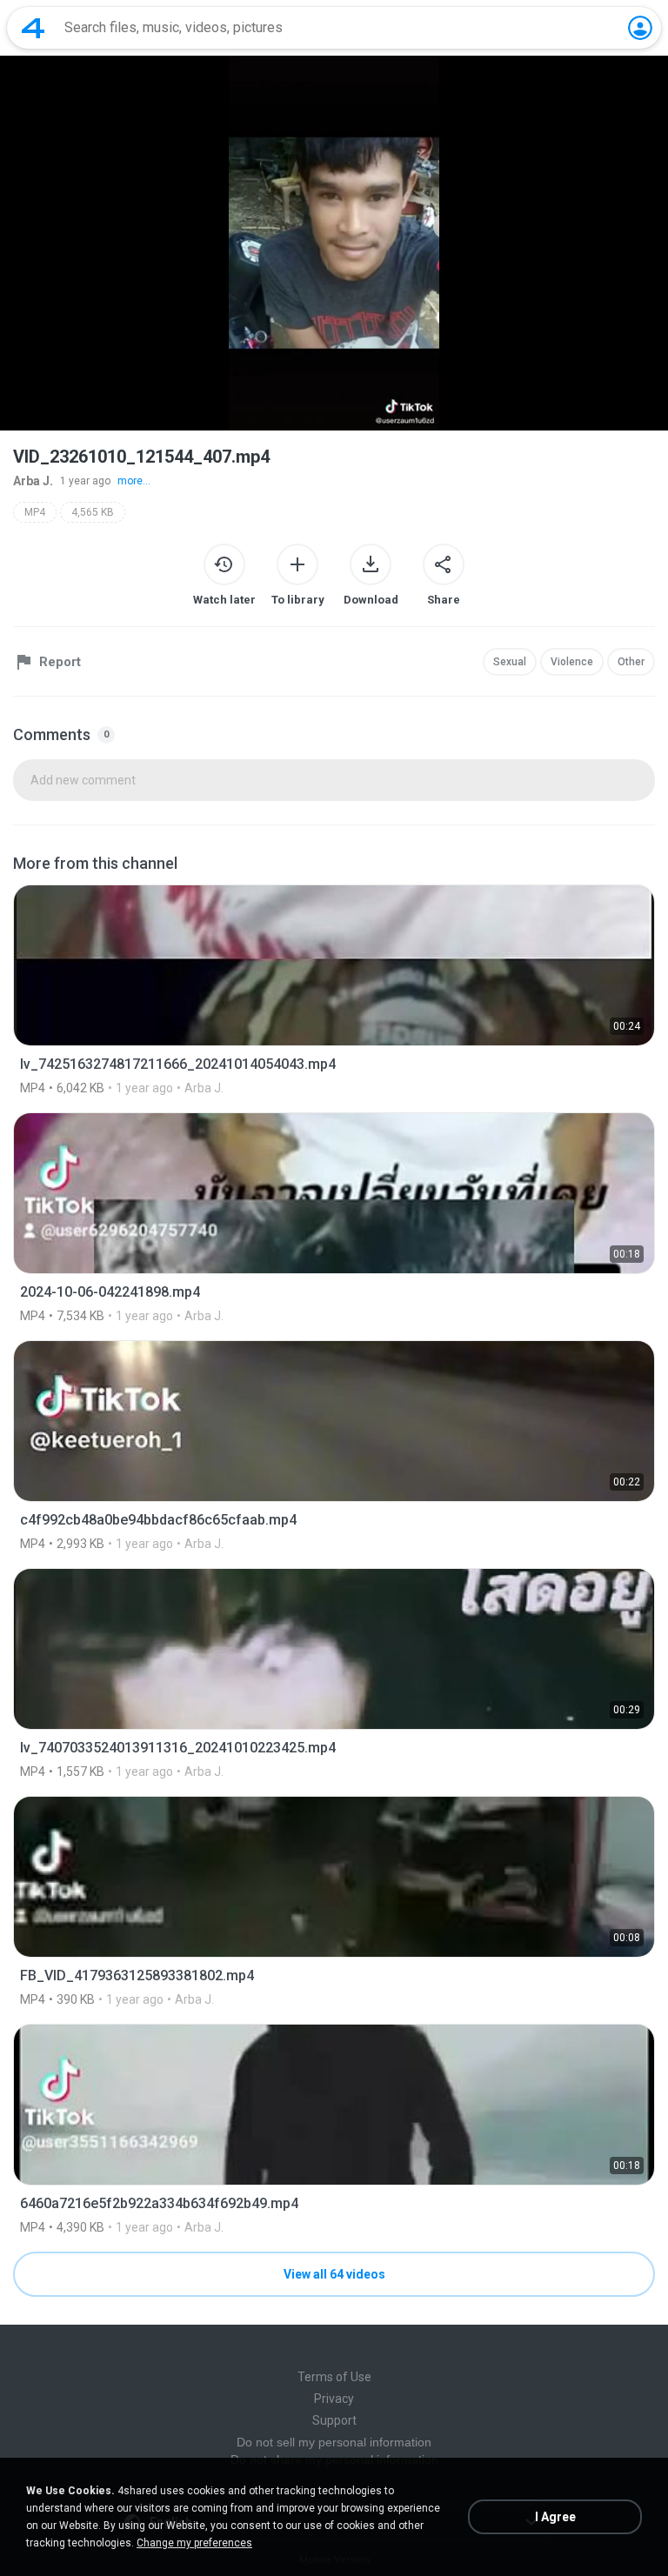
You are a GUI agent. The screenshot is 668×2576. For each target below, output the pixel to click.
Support (334, 2420)
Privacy (334, 2399)
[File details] (334, 990)
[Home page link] (33, 28)
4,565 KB (93, 512)
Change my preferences (194, 2543)
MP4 (35, 512)
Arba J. (33, 481)
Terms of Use (334, 2377)
